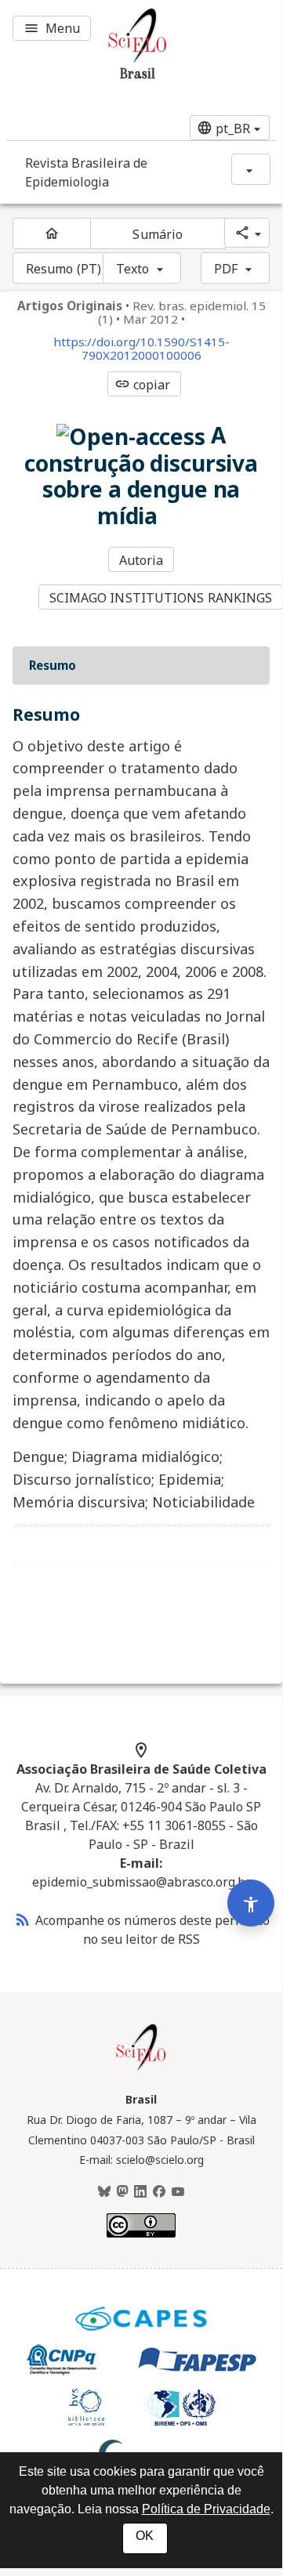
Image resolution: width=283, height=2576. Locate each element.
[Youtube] (178, 2192)
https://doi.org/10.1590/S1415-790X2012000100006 (141, 349)
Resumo (53, 665)
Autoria (141, 560)
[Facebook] (159, 2192)
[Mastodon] (122, 2192)
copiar (143, 385)
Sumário (158, 234)
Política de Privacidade (206, 2509)
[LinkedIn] (140, 2192)
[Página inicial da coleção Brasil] (141, 2068)
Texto (133, 269)
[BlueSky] (104, 2192)
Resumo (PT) (63, 269)
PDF (226, 269)
